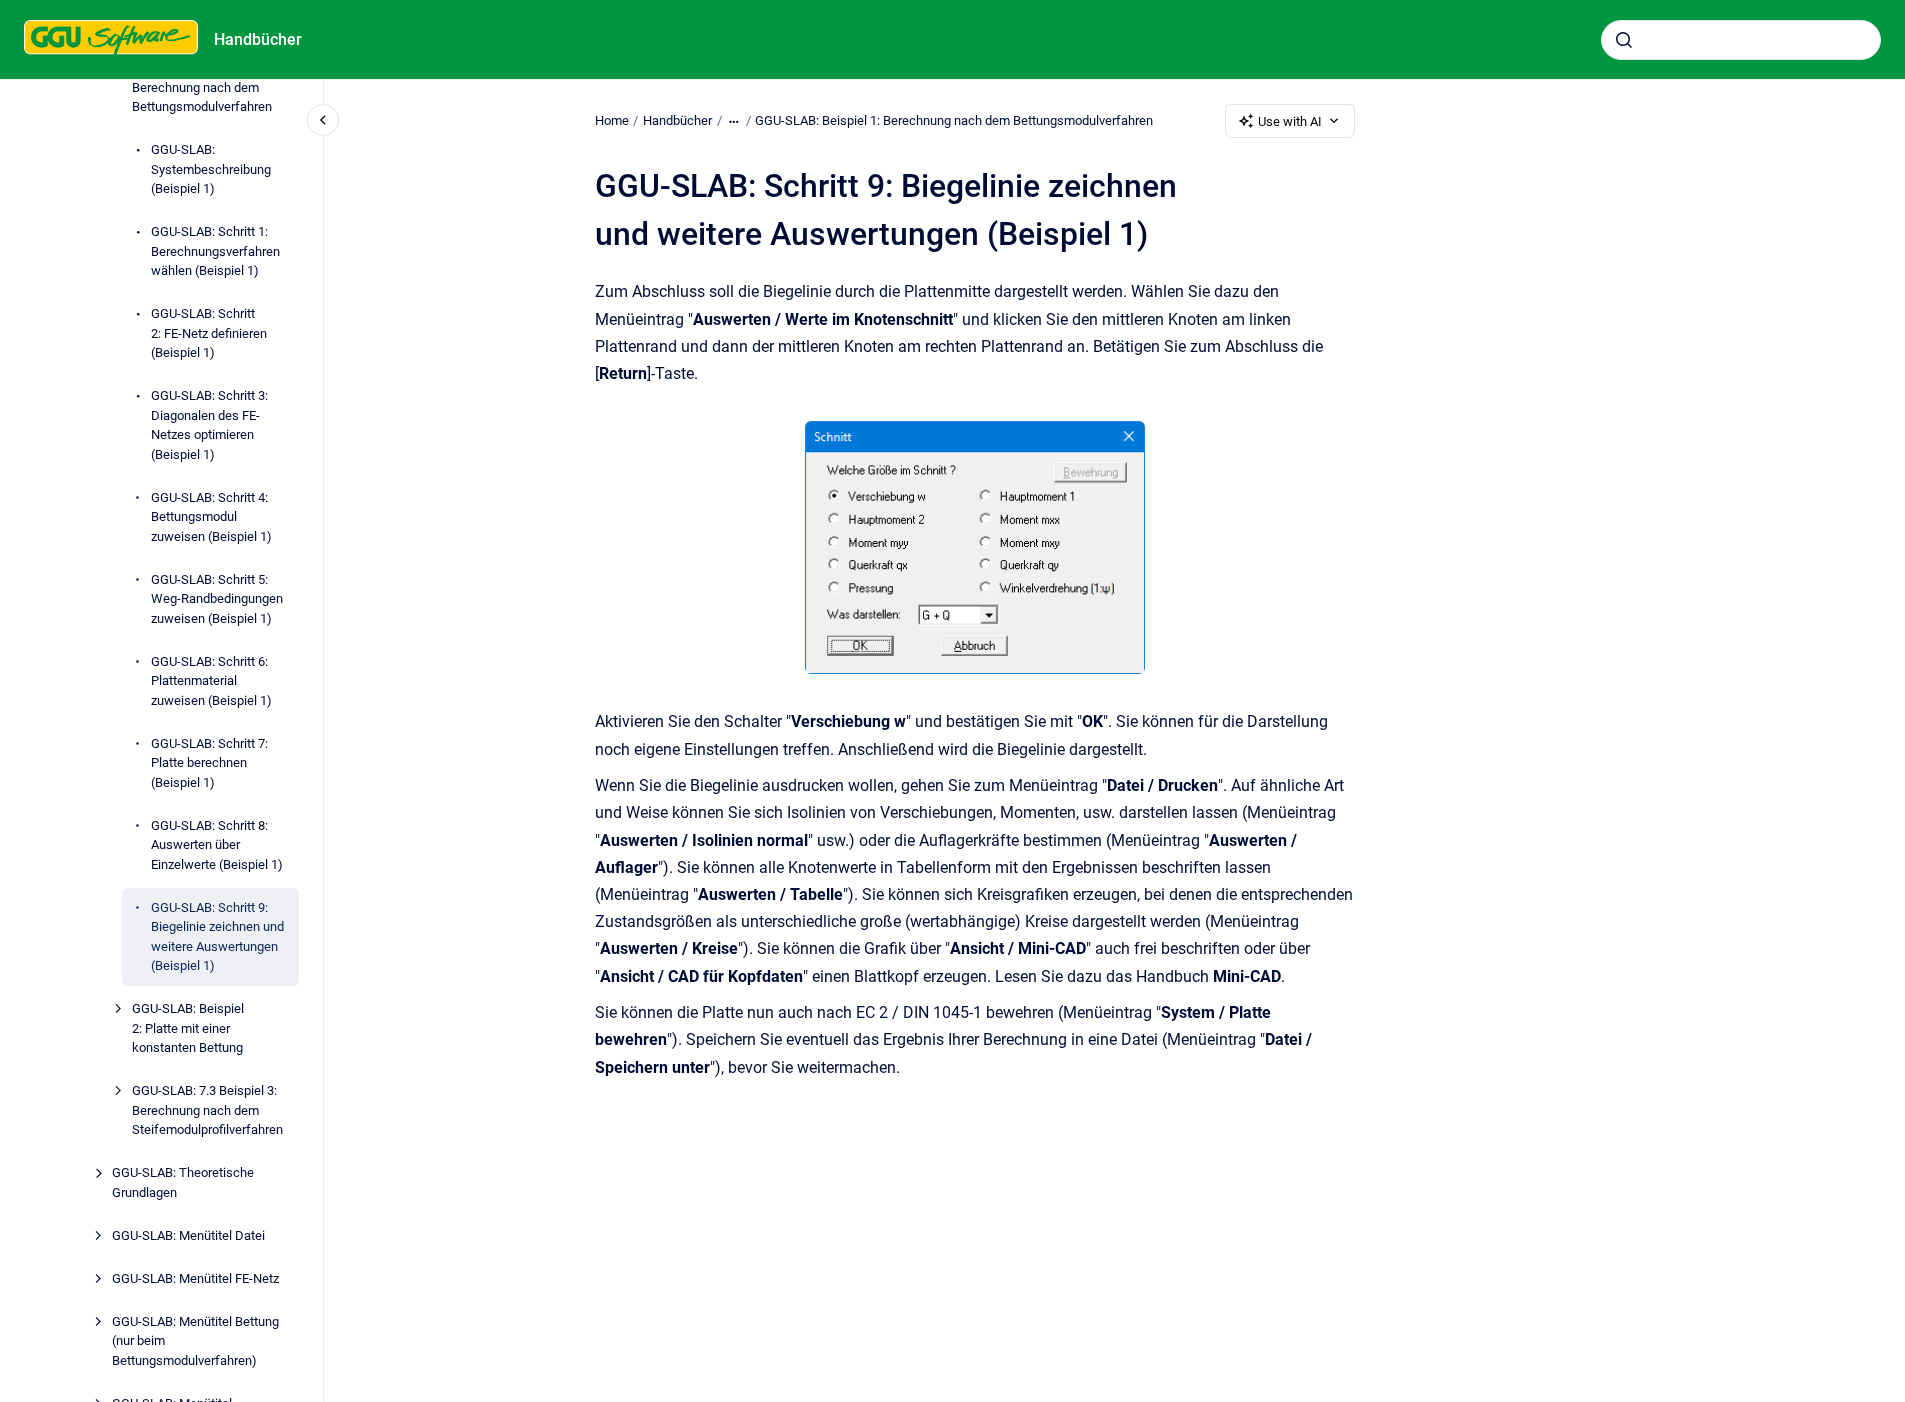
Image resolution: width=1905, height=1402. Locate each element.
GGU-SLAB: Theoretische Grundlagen (183, 1183)
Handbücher (258, 39)
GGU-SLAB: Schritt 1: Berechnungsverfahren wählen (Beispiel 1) (215, 252)
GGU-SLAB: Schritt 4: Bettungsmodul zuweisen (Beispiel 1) (211, 517)
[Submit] (1624, 40)
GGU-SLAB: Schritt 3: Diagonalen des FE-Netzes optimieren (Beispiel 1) (209, 426)
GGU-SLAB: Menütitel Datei (188, 1235)
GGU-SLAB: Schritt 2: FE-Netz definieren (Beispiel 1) (209, 334)
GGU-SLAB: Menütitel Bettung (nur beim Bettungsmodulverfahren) (195, 1341)
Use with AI (1290, 121)
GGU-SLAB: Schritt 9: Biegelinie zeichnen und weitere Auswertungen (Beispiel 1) (217, 937)
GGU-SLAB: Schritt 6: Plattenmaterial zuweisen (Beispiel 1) (211, 681)
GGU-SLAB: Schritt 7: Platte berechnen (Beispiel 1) (209, 763)
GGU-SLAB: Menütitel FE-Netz (195, 1278)
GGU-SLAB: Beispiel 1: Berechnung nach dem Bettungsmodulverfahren (202, 88)
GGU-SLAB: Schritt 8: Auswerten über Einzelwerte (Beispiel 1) (217, 845)
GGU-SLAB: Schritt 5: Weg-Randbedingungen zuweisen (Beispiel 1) (217, 599)
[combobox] (1741, 40)
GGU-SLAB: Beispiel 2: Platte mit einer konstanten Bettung (188, 1029)
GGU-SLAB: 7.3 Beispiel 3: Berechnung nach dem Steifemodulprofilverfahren (207, 1111)
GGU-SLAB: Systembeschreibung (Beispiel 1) (211, 170)
